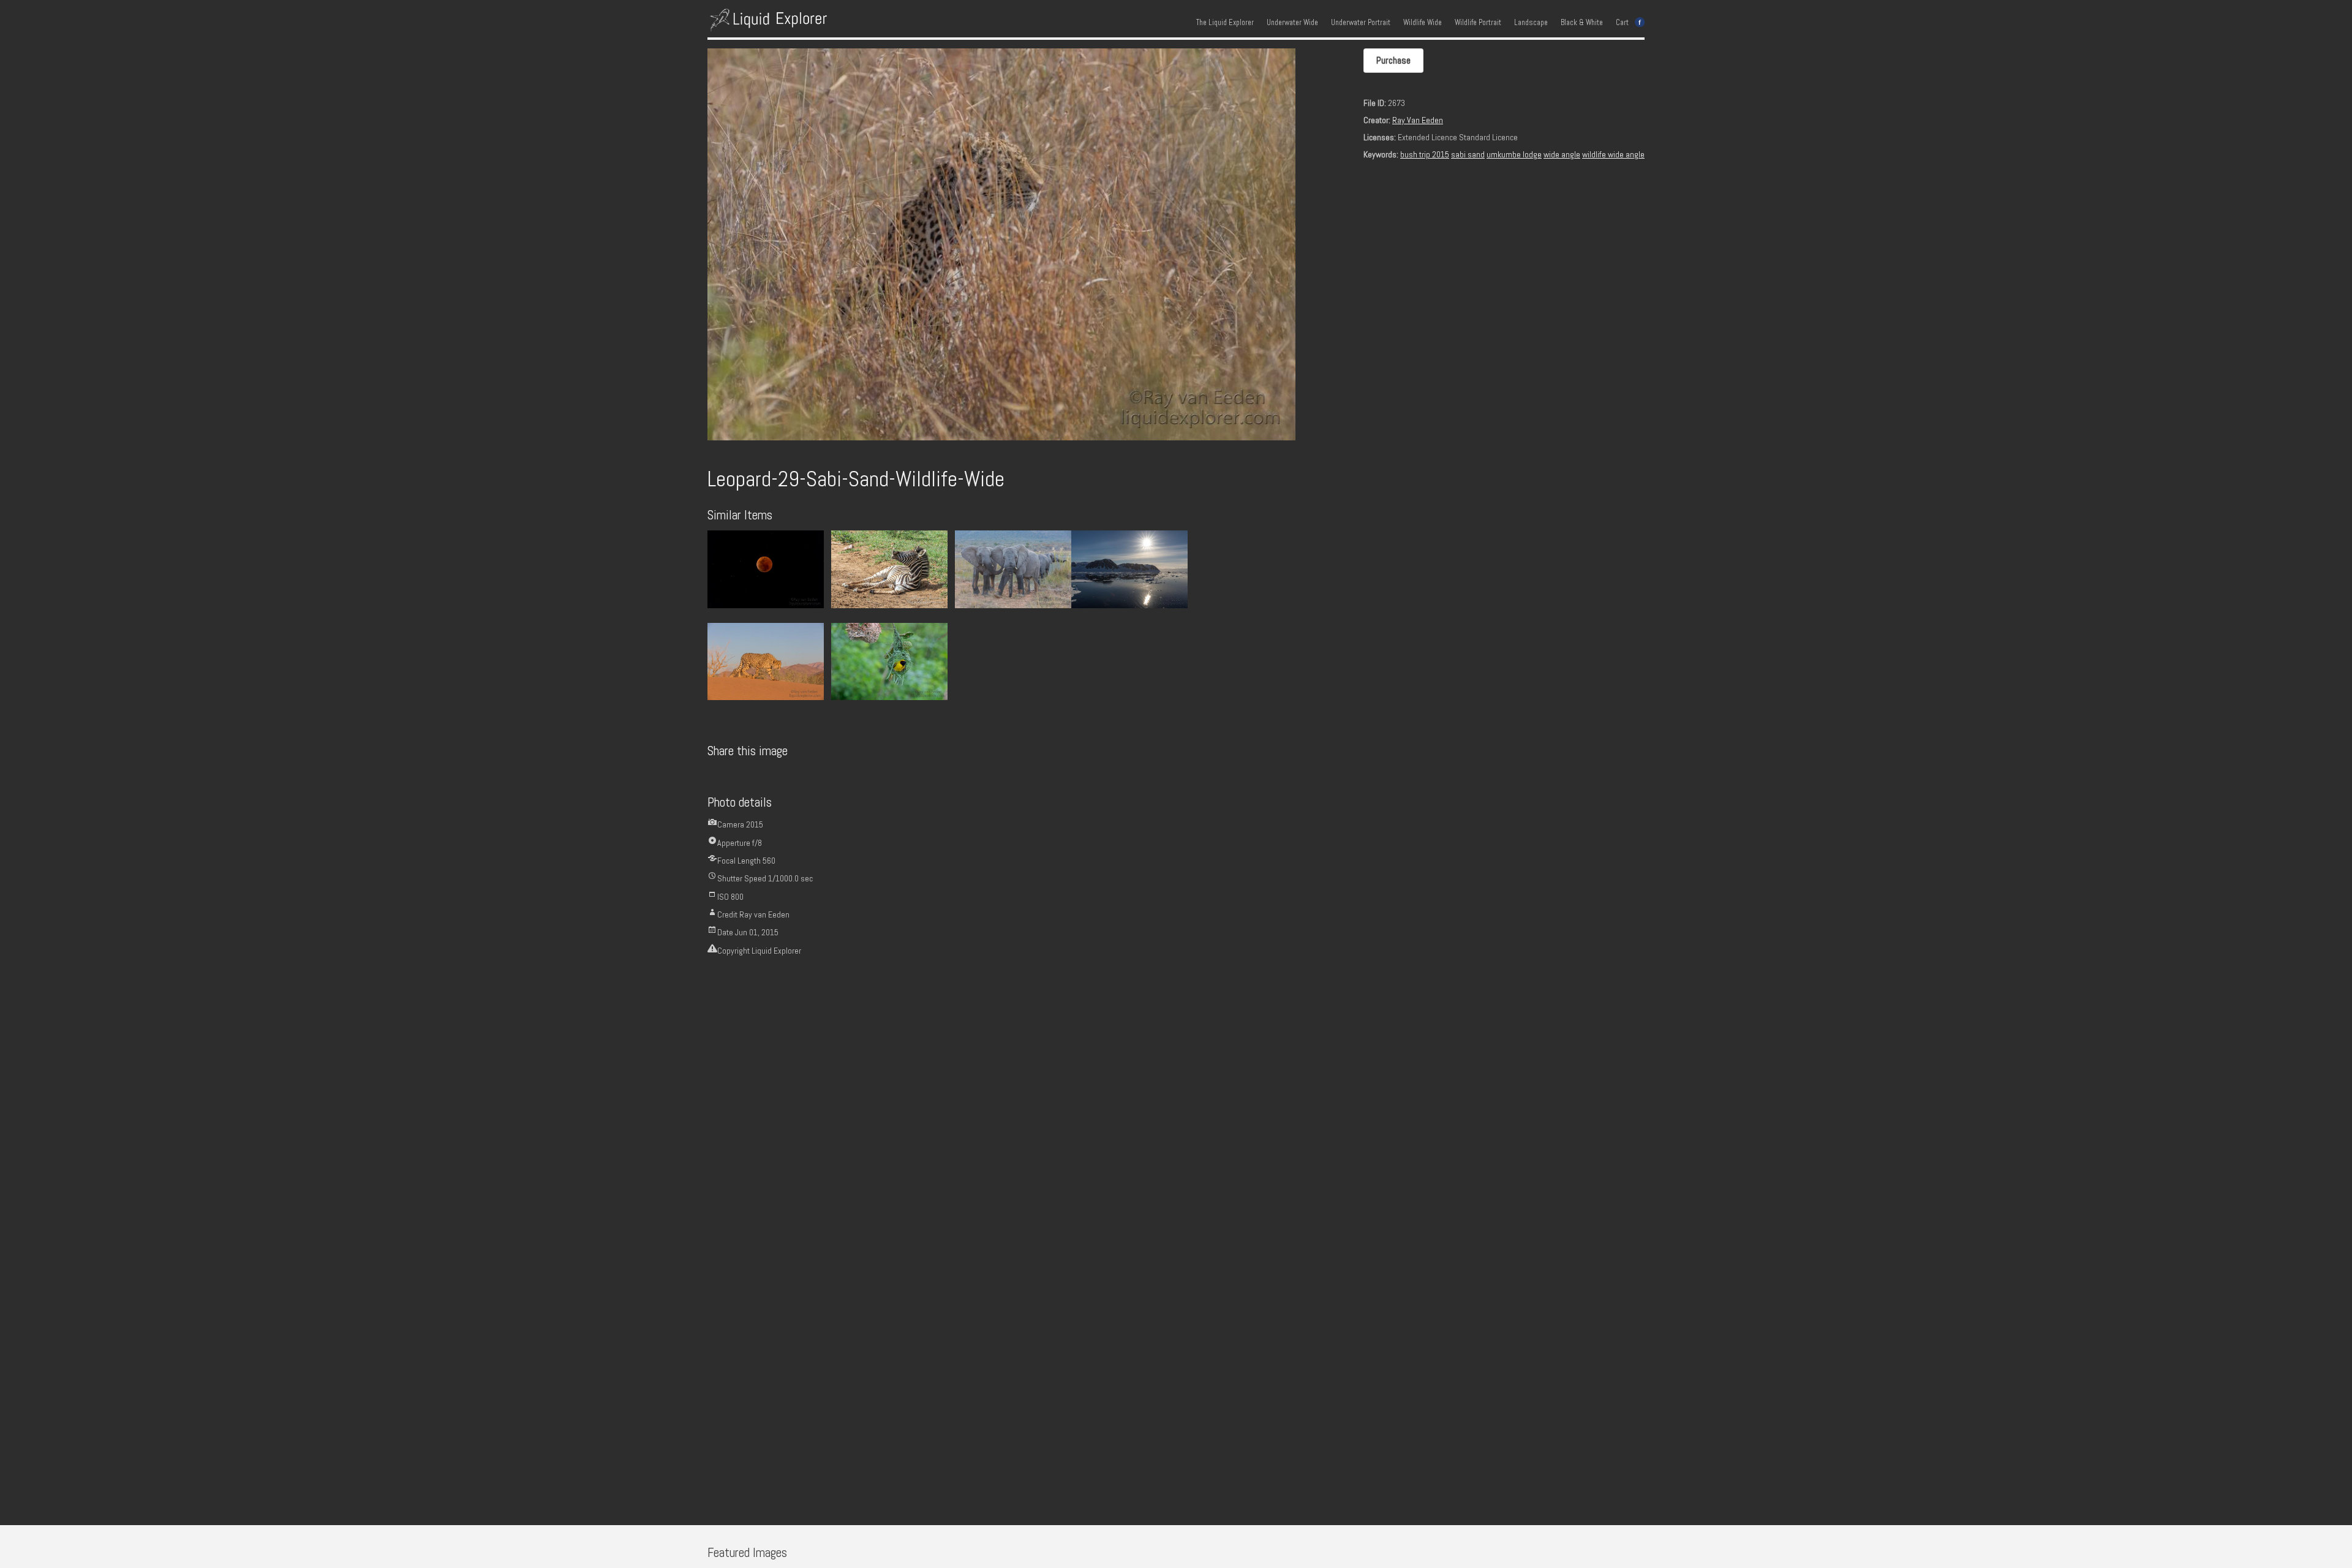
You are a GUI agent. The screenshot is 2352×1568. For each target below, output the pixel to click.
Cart (1622, 23)
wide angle (1562, 154)
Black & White (1582, 23)
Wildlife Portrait (1478, 23)
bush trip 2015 (1425, 154)
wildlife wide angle (1613, 154)
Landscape (1531, 23)
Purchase (1393, 60)
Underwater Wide (1292, 23)
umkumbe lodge (1514, 154)
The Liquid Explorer (1225, 23)
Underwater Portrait (1361, 23)
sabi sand (1468, 154)
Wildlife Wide (1423, 23)
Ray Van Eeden (1418, 120)
